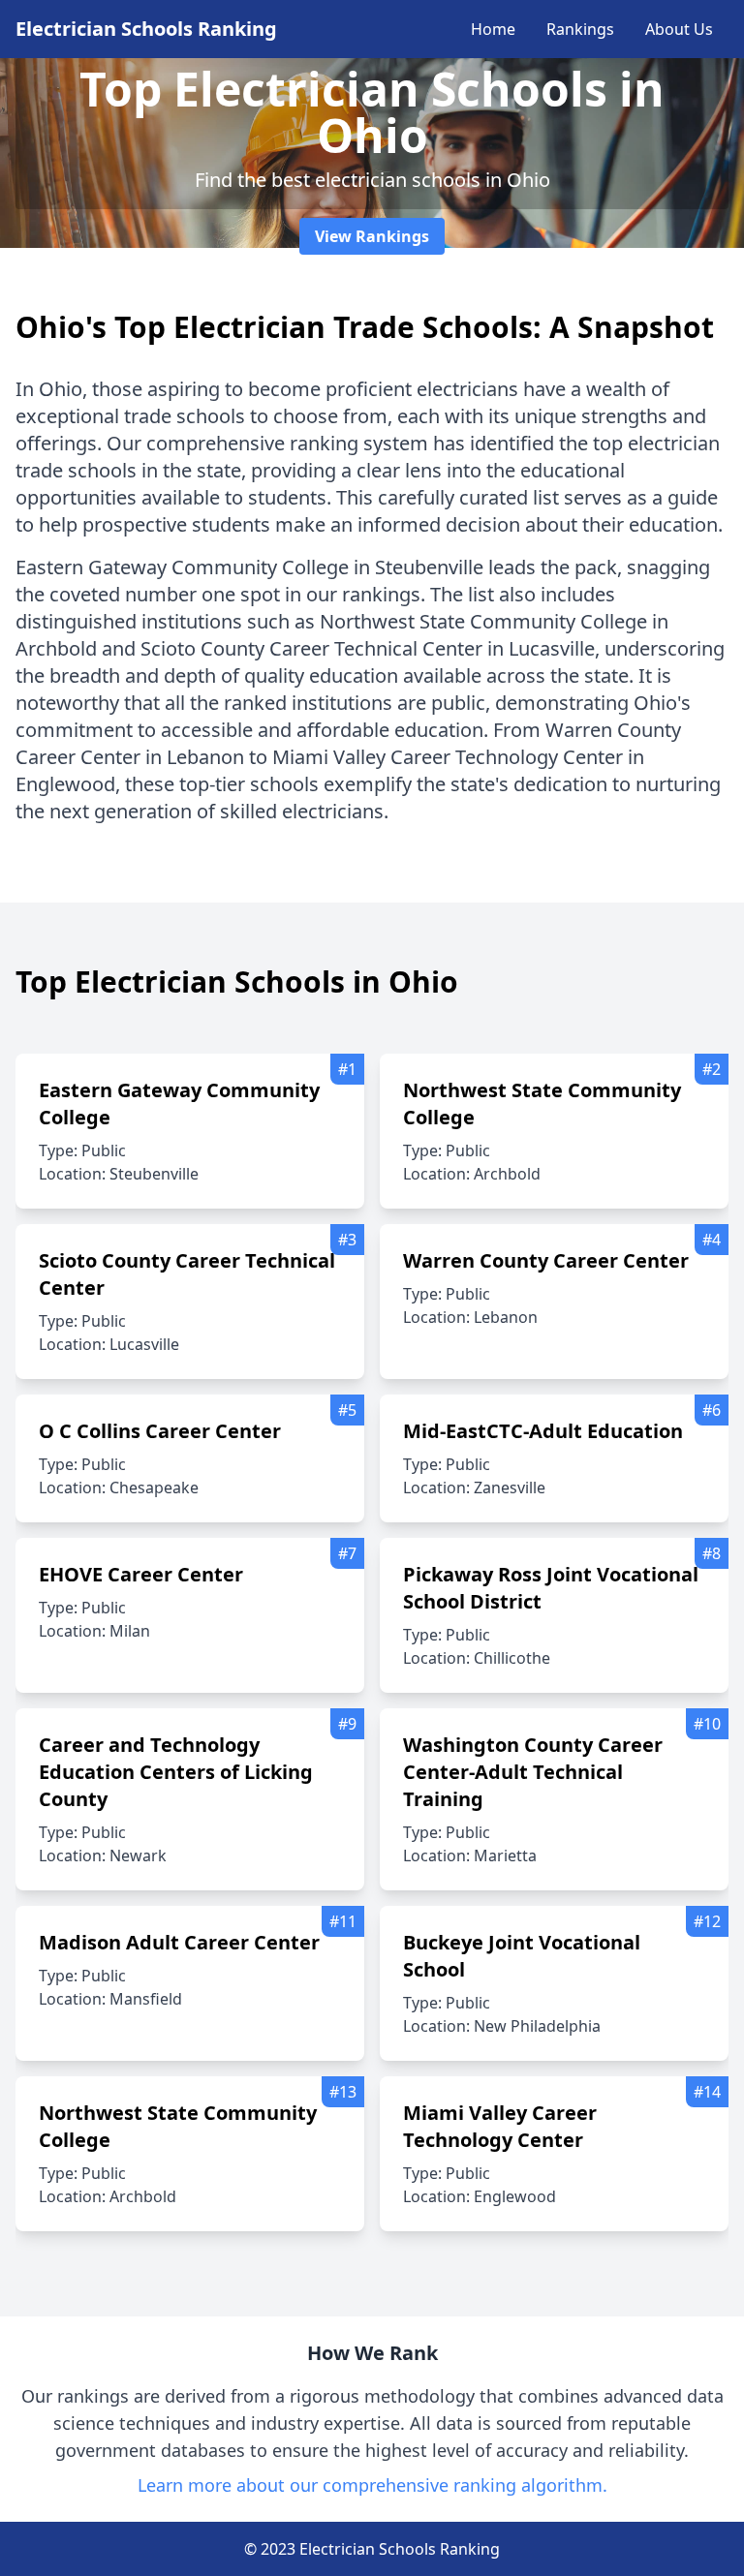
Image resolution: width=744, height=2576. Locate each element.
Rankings (580, 29)
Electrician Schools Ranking (146, 29)
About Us (679, 29)
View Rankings (372, 236)
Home (493, 29)
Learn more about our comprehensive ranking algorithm (370, 2485)
